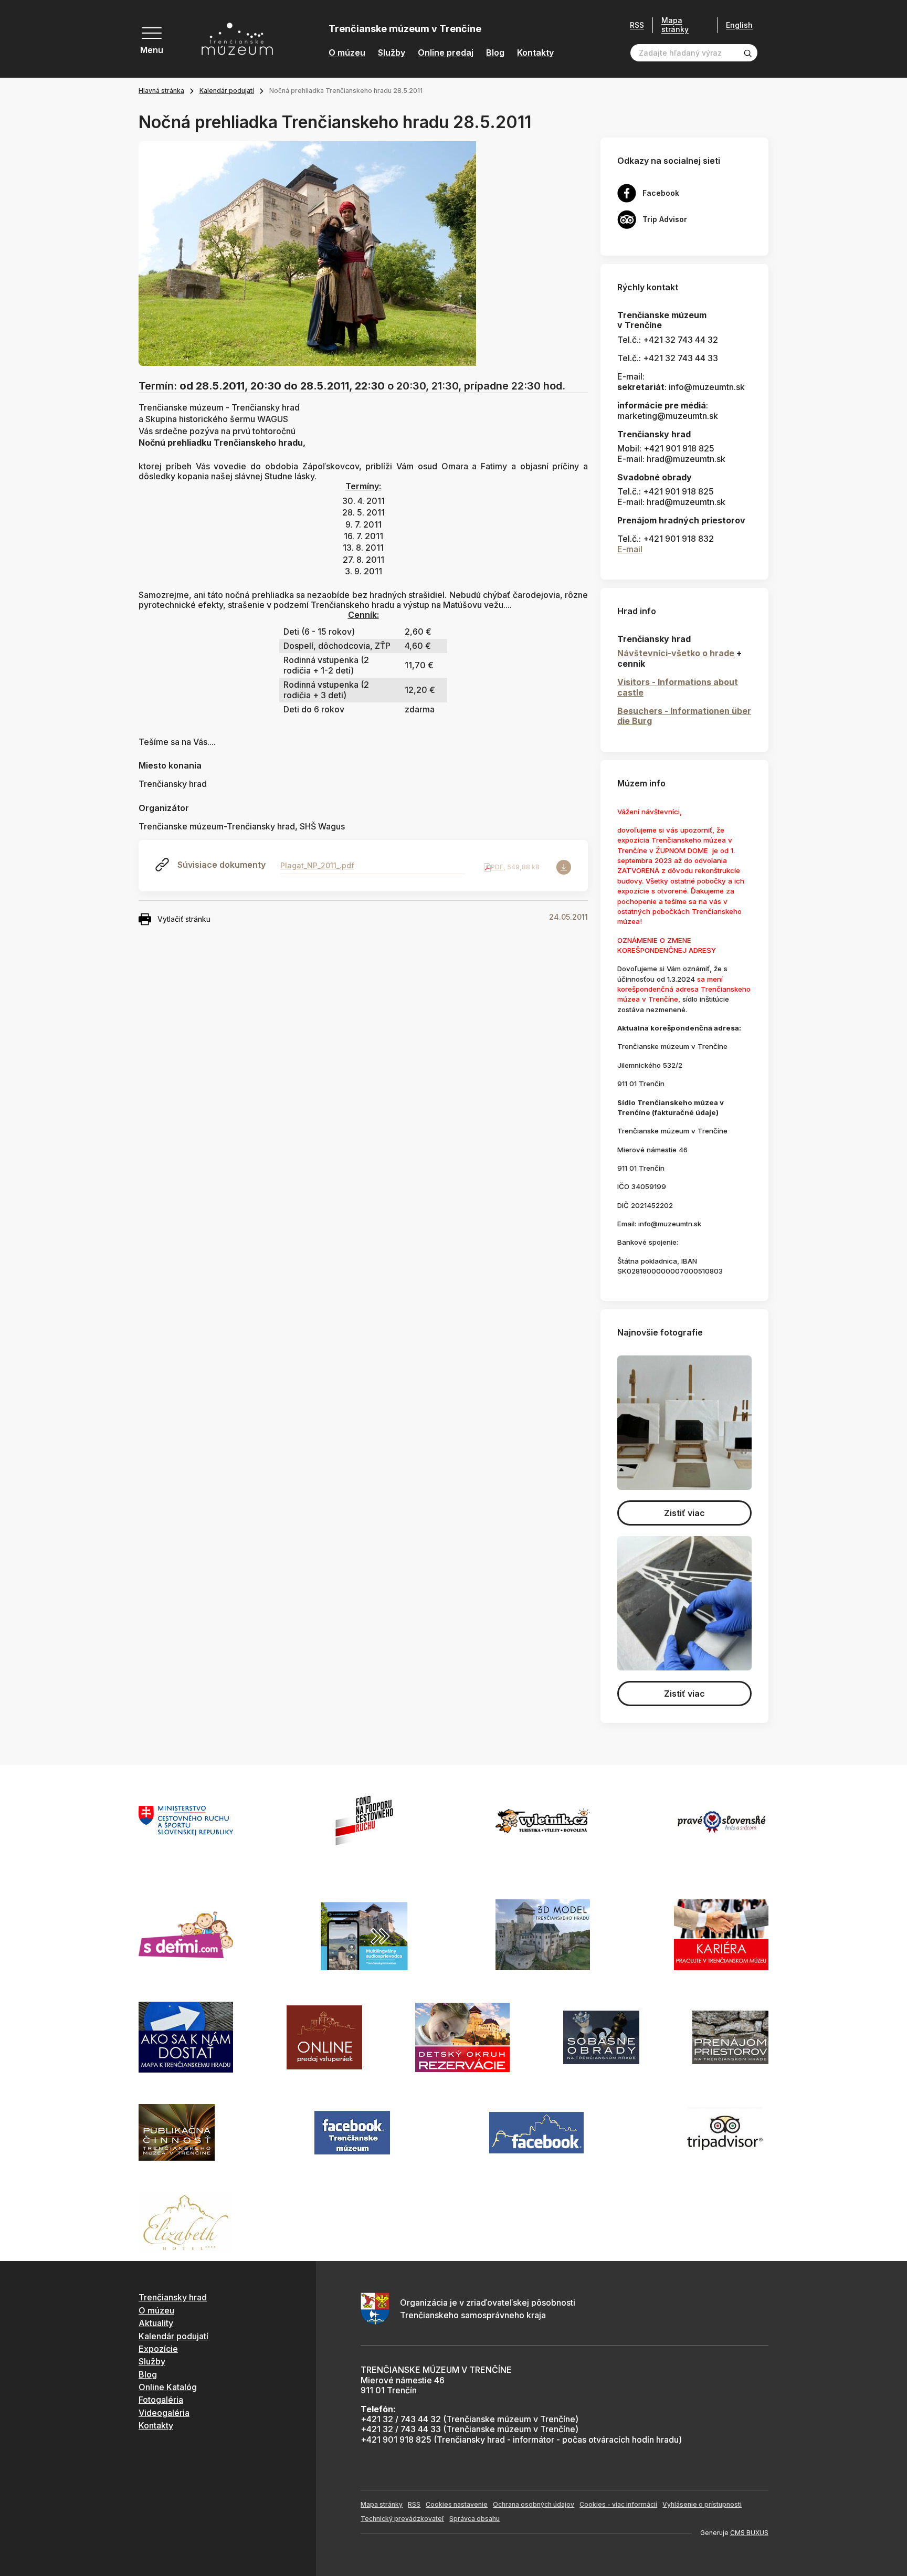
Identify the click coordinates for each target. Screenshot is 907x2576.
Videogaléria (164, 2413)
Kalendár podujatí (227, 91)
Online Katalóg (168, 2387)
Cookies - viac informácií (618, 2504)
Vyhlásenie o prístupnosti (702, 2504)
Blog (495, 53)
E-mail (630, 549)
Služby (392, 53)
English (739, 25)
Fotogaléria (161, 2400)
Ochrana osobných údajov (534, 2504)
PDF (497, 867)
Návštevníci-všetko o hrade (676, 653)
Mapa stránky (675, 25)
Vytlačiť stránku (184, 919)
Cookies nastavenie (457, 2504)
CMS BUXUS (749, 2533)
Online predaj (446, 53)
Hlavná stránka (161, 91)
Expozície (158, 2349)
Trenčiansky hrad (173, 2297)
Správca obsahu (474, 2519)
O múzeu (347, 53)
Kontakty (535, 53)
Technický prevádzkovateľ (402, 2519)
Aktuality (156, 2323)
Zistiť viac (684, 1513)
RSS (637, 25)
